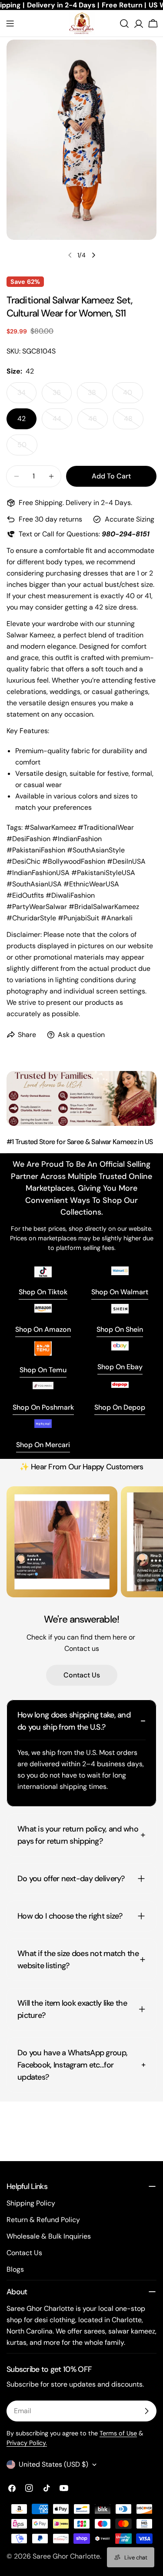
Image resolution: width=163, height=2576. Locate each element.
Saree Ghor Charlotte (66, 2556)
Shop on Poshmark (43, 1407)
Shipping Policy (31, 2203)
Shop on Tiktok (43, 1292)
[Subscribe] (146, 2411)
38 (97, 396)
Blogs (15, 2269)
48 (134, 422)
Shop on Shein (120, 1329)
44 (62, 422)
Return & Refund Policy (43, 2220)
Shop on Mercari (43, 1445)
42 (22, 419)
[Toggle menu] (10, 24)
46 (98, 422)
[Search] (124, 24)
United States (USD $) (53, 2464)
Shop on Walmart (120, 1292)
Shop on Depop (120, 1407)
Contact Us (82, 1675)
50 (27, 448)
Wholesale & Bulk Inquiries (49, 2236)
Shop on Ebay (120, 1367)
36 (62, 396)
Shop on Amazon (43, 1329)
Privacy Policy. (27, 2443)
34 (27, 396)
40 (133, 396)
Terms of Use (118, 2433)
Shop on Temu (43, 1370)
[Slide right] (93, 255)
